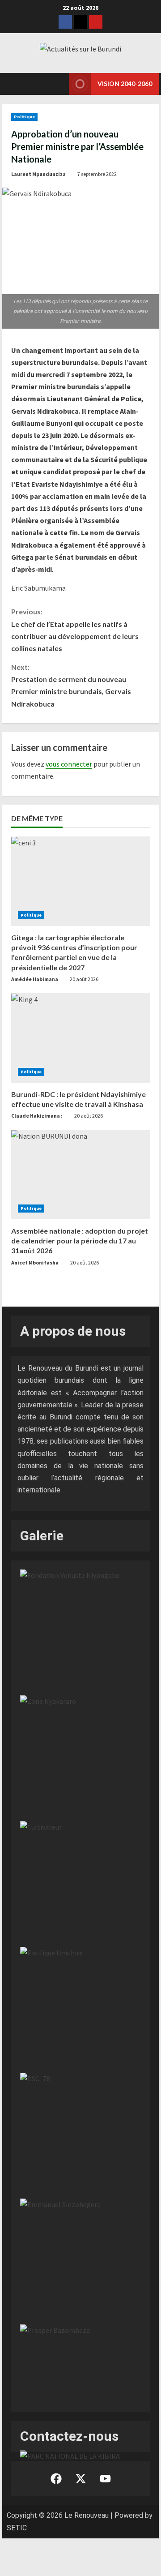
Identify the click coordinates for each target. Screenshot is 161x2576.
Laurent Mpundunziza (38, 174)
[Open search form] (51, 84)
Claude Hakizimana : (37, 1116)
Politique (24, 117)
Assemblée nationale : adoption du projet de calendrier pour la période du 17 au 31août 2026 (80, 1241)
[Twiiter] (80, 22)
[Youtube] (96, 22)
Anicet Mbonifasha (35, 1262)
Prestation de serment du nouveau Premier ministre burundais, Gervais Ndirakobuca (71, 685)
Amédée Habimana (35, 979)
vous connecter (69, 764)
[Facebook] (65, 22)
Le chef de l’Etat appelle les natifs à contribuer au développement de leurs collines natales (75, 630)
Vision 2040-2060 (125, 84)
